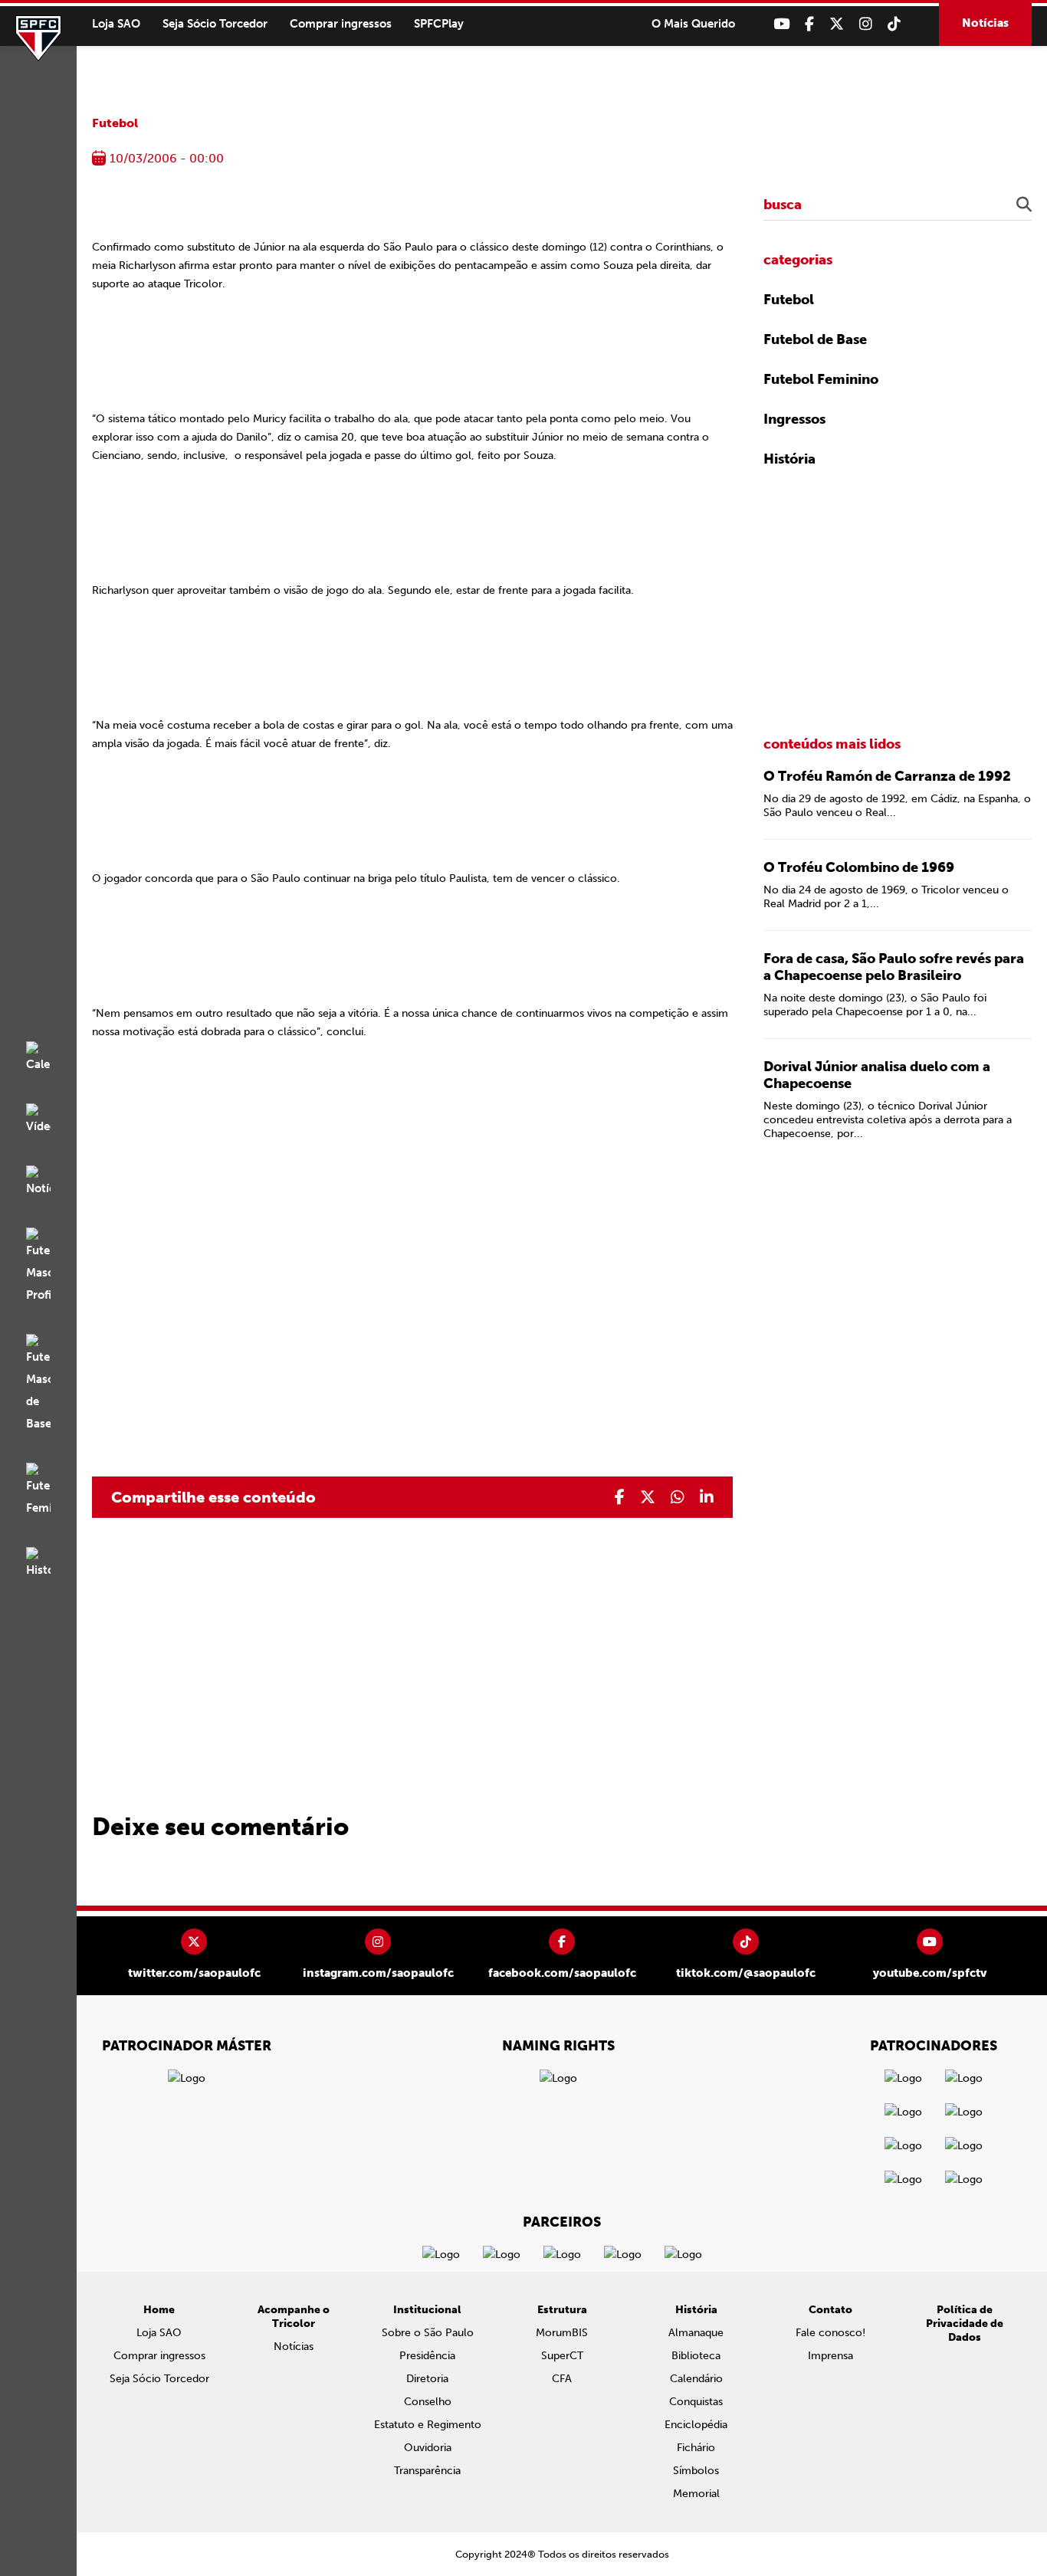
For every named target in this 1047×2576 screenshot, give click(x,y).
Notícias (985, 23)
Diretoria (427, 2379)
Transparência (427, 2471)
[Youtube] (781, 24)
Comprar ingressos (341, 24)
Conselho (428, 2402)
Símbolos (696, 2471)
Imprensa (830, 2356)
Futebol (115, 123)
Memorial (696, 2494)
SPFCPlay (439, 24)
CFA (562, 2379)
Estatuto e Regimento (428, 2425)
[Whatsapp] (678, 1497)
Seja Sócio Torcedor (215, 24)
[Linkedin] (707, 1497)
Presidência (427, 2356)
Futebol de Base (815, 339)
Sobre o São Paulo (428, 2333)
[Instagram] (866, 24)
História (789, 459)
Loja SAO (116, 24)
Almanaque (696, 2333)
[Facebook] (809, 24)
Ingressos (794, 419)
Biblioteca (696, 2356)
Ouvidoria (428, 2448)
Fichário (696, 2448)
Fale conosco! (830, 2333)
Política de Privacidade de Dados (965, 2324)
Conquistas (696, 2402)
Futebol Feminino (821, 379)
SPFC (38, 38)
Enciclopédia (696, 2425)
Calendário (696, 2379)
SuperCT (562, 2356)
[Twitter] (837, 24)
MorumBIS (562, 2333)
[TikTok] (894, 24)
